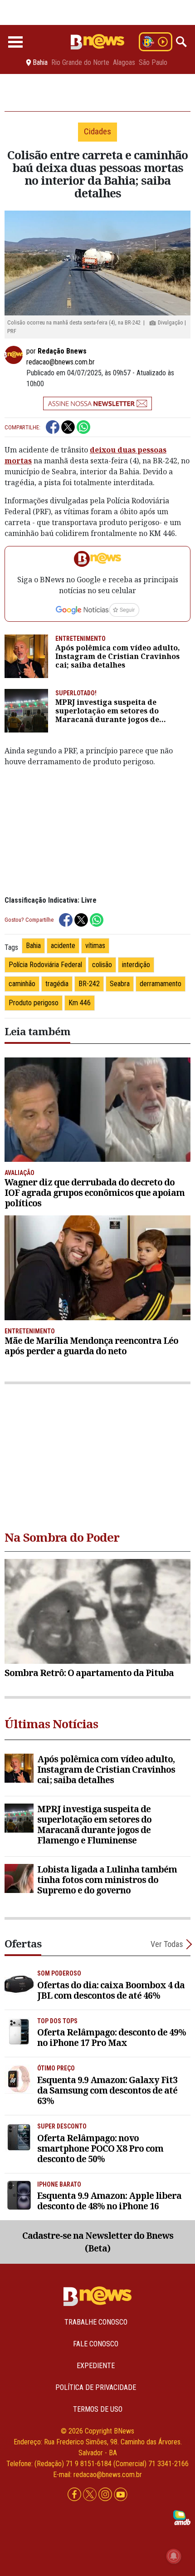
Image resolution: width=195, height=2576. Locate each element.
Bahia (33, 946)
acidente (63, 946)
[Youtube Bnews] (121, 2495)
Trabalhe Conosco (96, 2322)
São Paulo (153, 63)
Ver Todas (167, 1944)
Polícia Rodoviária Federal (45, 965)
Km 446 (80, 1003)
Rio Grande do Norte (80, 63)
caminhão (22, 984)
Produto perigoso (34, 1003)
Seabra (120, 984)
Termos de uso (98, 2409)
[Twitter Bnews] (91, 2495)
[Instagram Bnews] (106, 2495)
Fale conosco (96, 2344)
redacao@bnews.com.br (61, 362)
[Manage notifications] (174, 2556)
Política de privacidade (96, 2387)
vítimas (95, 946)
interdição (136, 965)
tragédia (57, 984)
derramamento (161, 984)
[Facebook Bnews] (75, 2495)
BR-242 (89, 984)
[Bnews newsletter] (97, 403)
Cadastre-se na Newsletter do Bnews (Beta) (98, 2242)
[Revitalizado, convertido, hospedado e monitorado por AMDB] (182, 2517)
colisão (102, 965)
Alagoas (124, 63)
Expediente (96, 2366)
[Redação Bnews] (15, 355)
